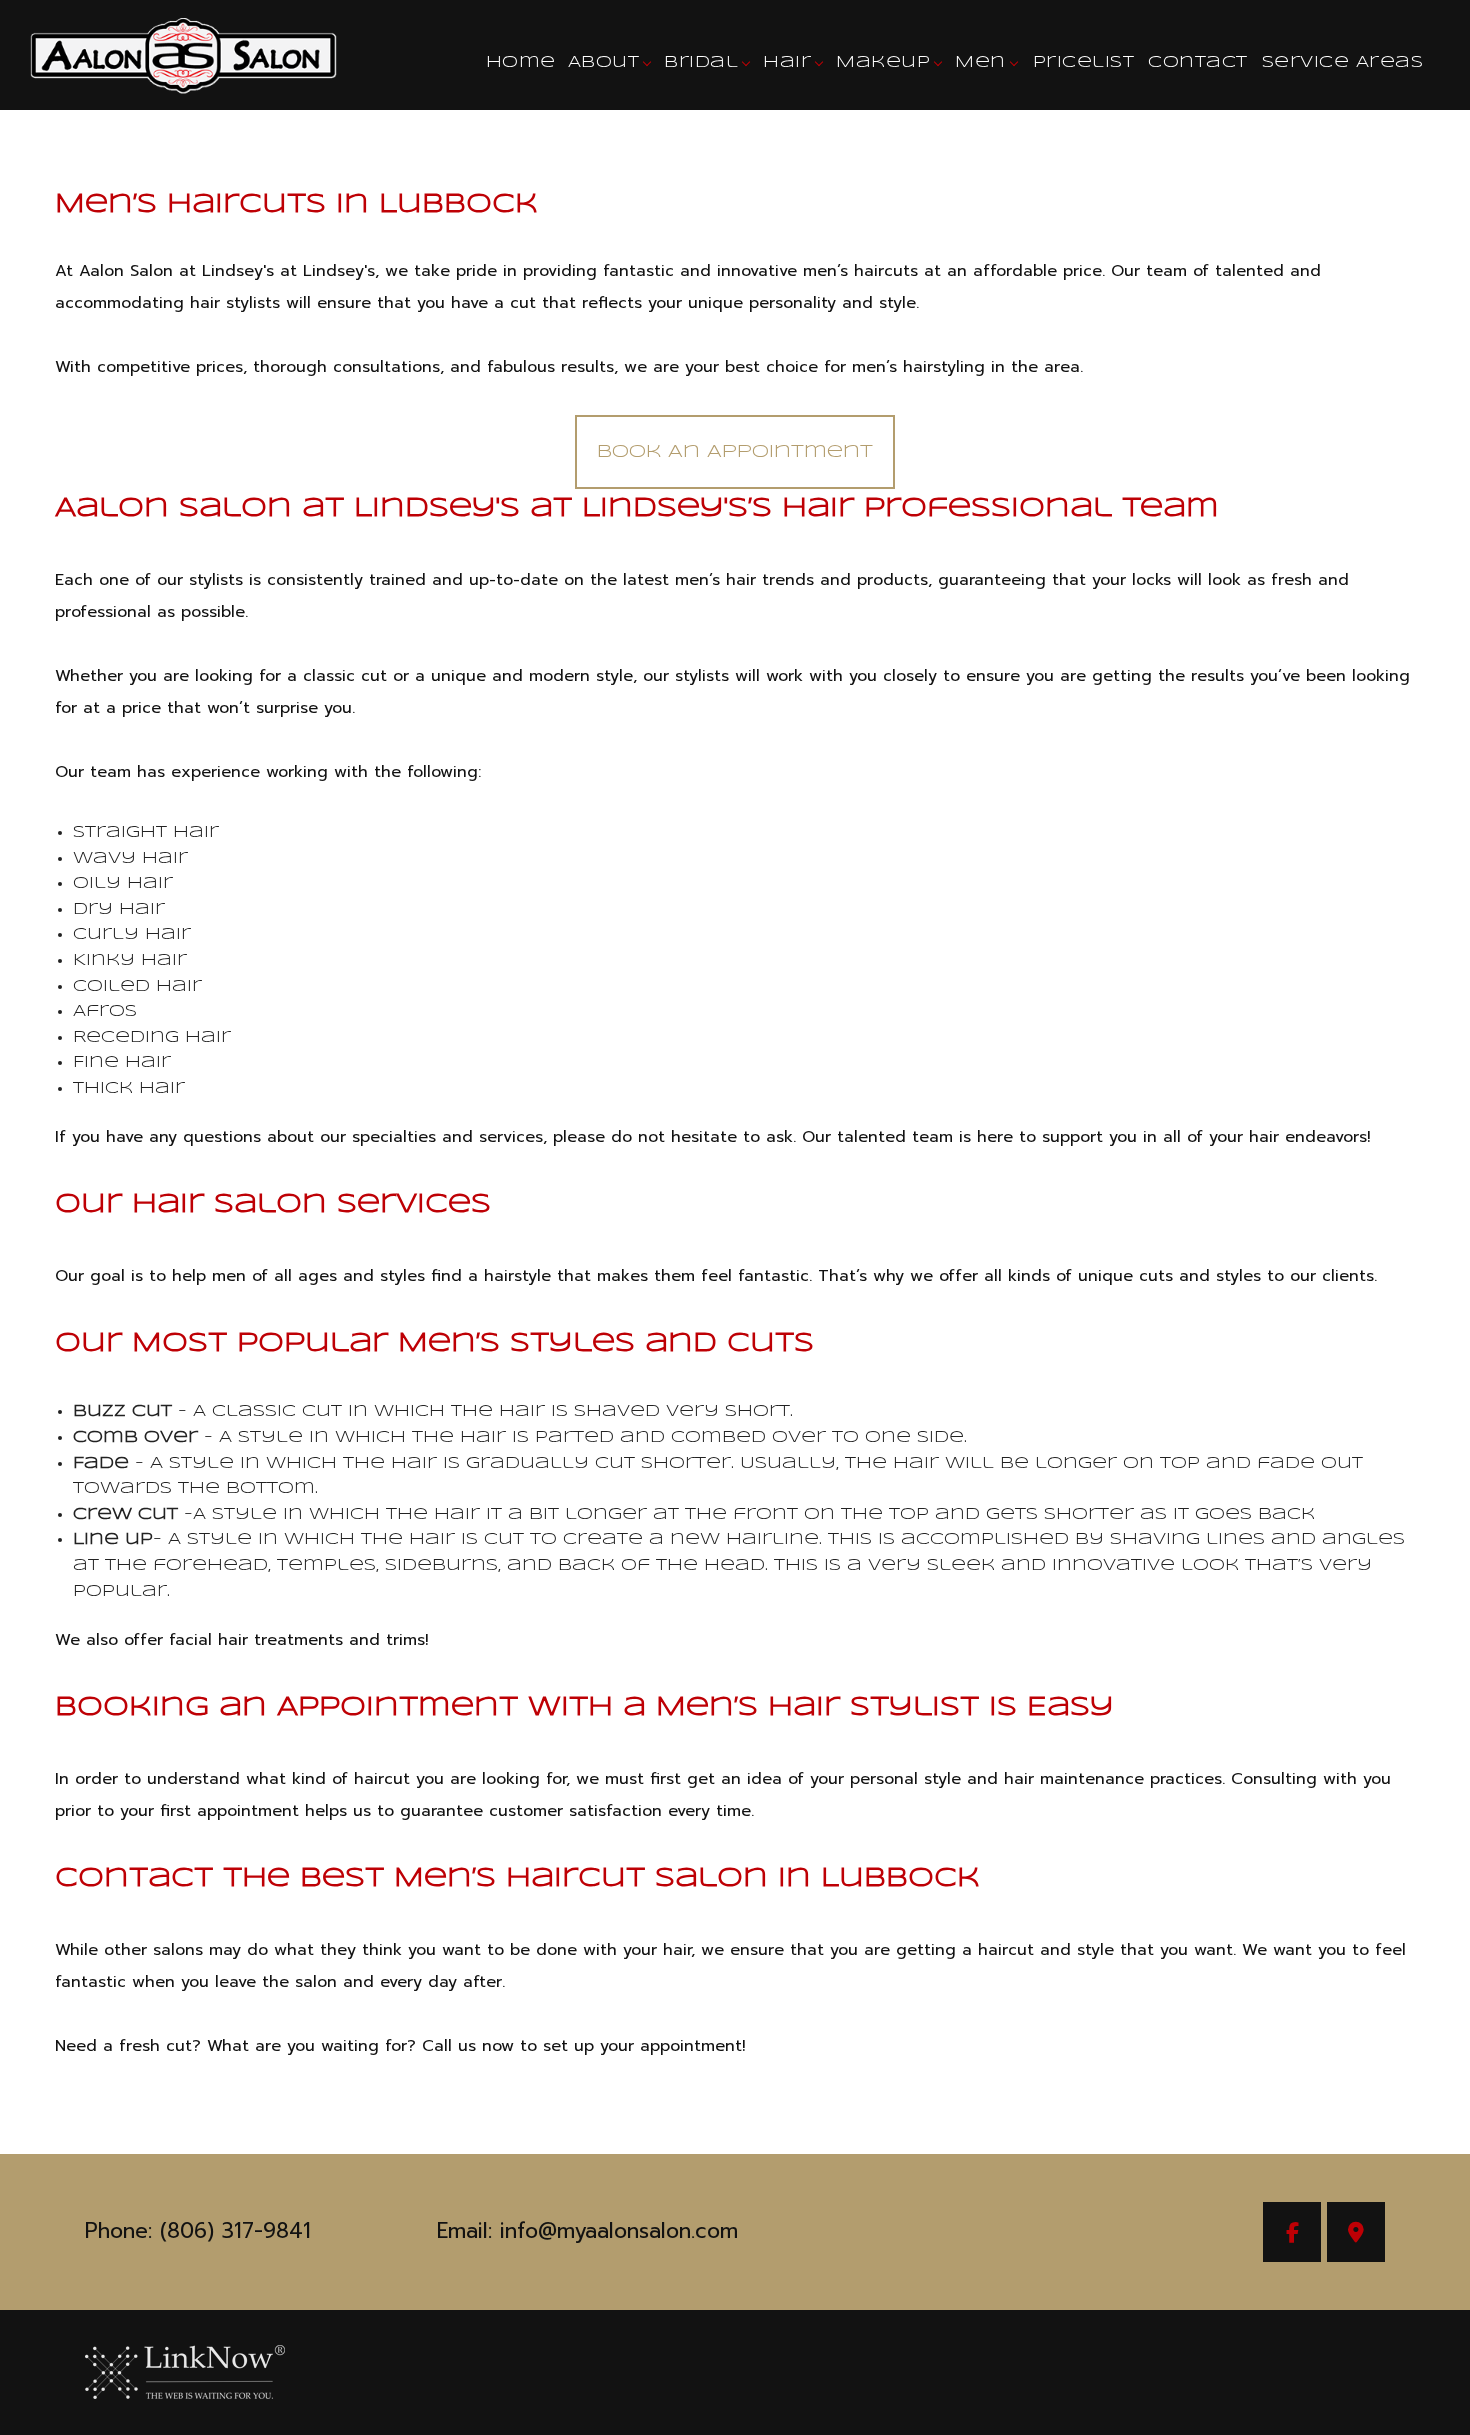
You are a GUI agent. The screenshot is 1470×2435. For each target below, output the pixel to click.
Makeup (883, 62)
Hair (787, 62)
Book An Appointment (735, 452)
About (604, 62)
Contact (1198, 62)
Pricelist (1084, 62)
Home (521, 62)
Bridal (701, 62)
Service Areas (1343, 62)
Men (980, 62)
